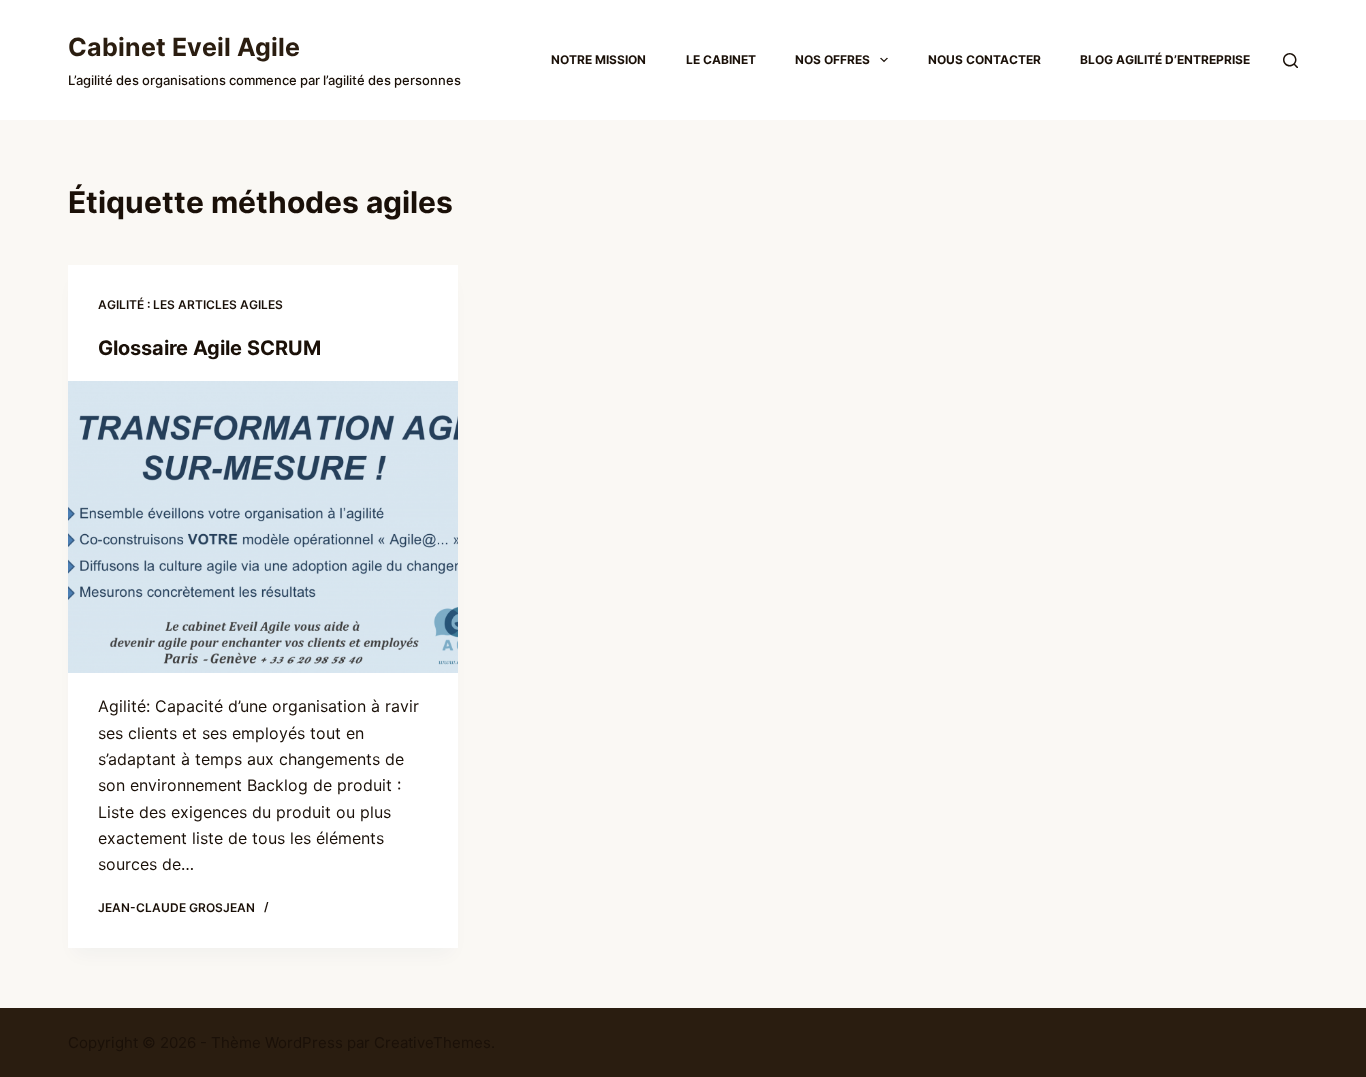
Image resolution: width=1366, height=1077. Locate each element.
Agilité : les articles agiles (190, 304)
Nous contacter (984, 59)
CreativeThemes (432, 1042)
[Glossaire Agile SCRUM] (263, 527)
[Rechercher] (1290, 60)
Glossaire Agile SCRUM (209, 348)
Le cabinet (721, 59)
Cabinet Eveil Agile (184, 47)
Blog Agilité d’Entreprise (1165, 59)
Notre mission (598, 59)
